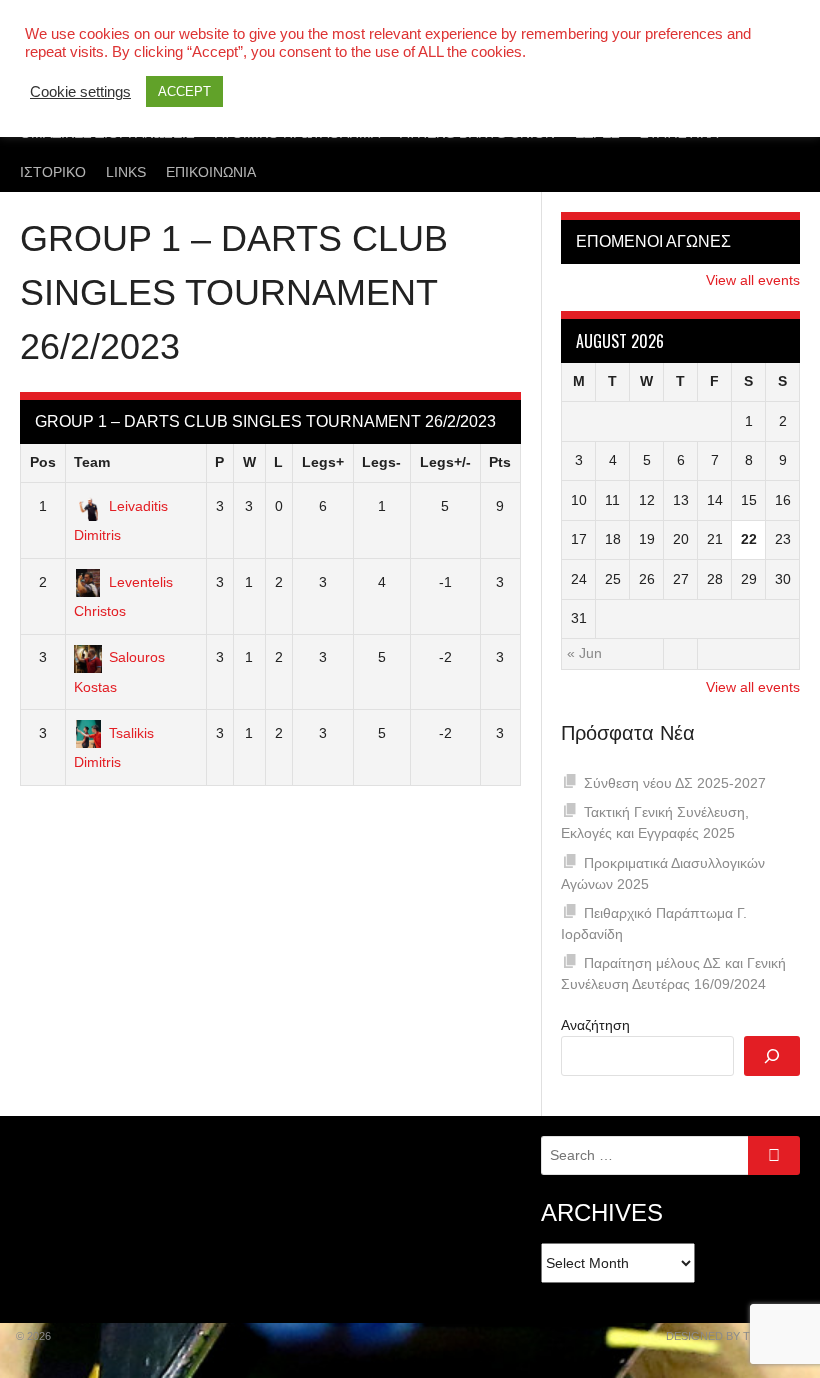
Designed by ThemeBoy (735, 1336)
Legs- (381, 462)
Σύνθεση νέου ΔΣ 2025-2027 (675, 783)
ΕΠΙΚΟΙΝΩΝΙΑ (211, 172)
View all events (753, 280)
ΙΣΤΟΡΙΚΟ (53, 172)
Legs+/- (445, 462)
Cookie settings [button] (80, 92)
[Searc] (772, 1056)
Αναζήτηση (595, 1025)
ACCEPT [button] (184, 91)
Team (92, 462)
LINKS (126, 172)
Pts (500, 462)
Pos (43, 462)
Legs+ (323, 462)
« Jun (584, 653)
